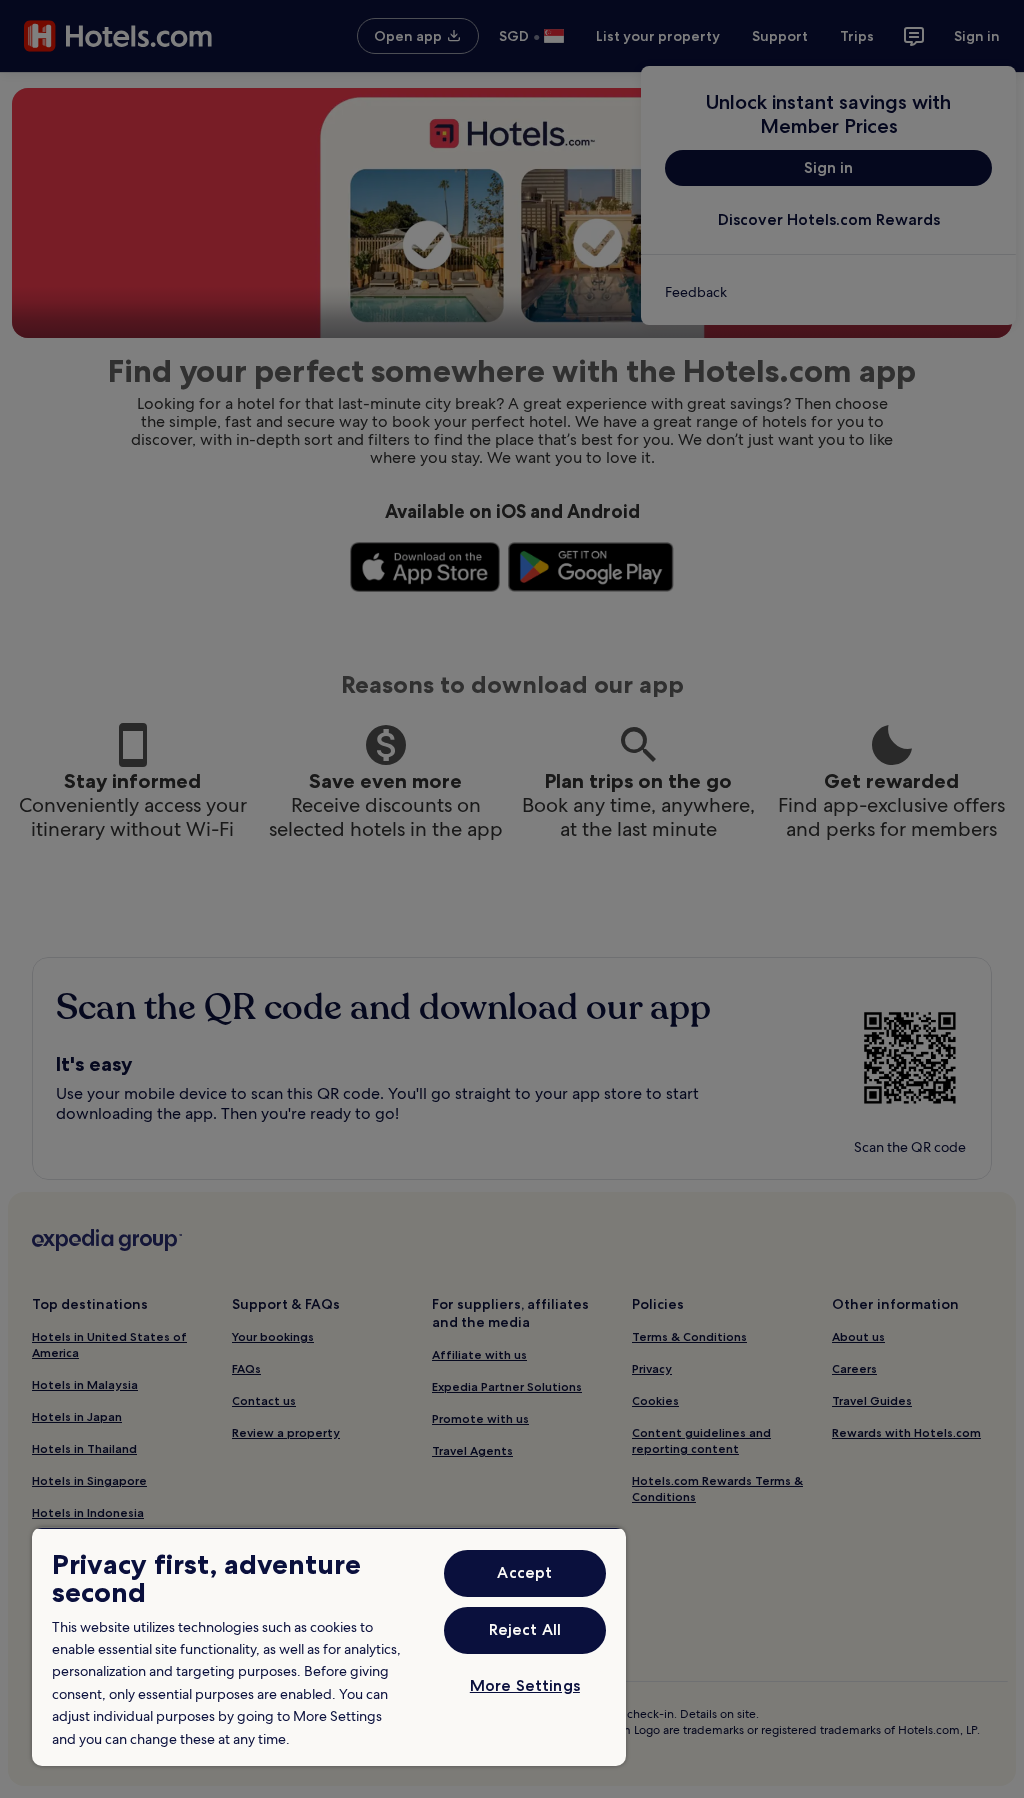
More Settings (525, 1685)
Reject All (525, 1629)
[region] (329, 1646)
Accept (524, 1572)
